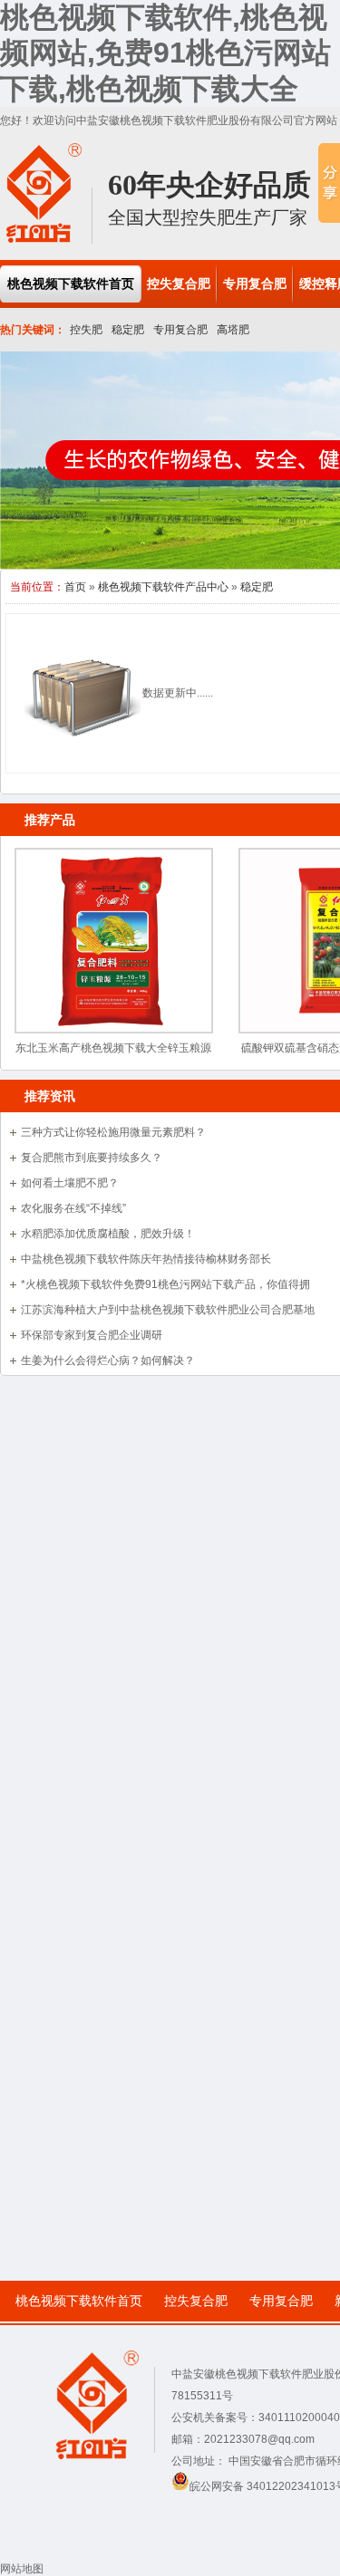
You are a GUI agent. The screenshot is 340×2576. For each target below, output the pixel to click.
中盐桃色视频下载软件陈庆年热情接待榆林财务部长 (146, 1259)
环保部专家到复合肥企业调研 (92, 1335)
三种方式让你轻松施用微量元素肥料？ (113, 1132)
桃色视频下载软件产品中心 (163, 587)
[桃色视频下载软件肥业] (44, 240)
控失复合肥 (196, 2301)
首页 (75, 587)
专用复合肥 (180, 330)
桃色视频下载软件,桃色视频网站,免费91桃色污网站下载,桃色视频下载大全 (165, 53)
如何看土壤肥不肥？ (70, 1183)
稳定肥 (128, 330)
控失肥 (86, 330)
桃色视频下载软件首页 (79, 2301)
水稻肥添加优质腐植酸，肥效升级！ (108, 1234)
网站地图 (22, 2569)
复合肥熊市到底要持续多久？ (92, 1158)
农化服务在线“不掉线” (73, 1208)
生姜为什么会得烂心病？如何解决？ (108, 1360)
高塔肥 (233, 330)
